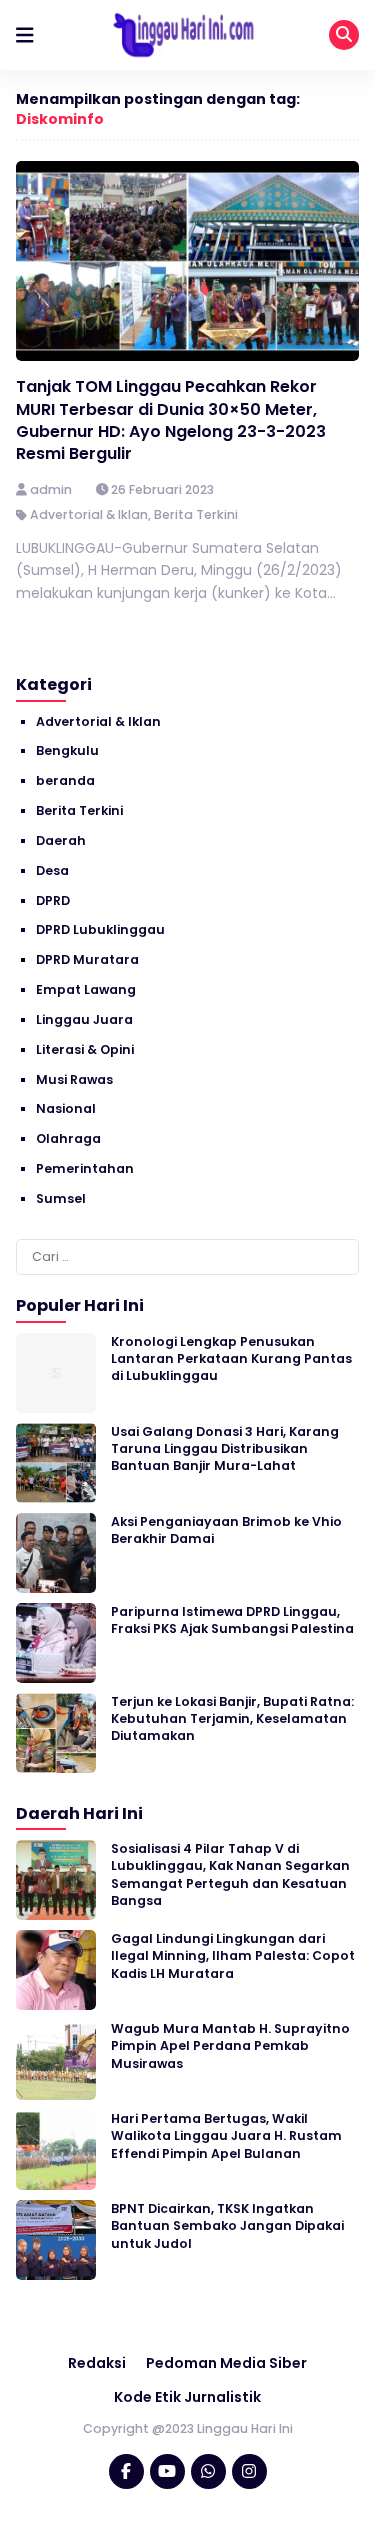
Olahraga (68, 1138)
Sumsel (61, 1198)
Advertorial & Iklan (89, 514)
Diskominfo (60, 119)
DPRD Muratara (87, 959)
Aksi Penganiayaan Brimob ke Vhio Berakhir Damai (226, 1530)
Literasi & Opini (85, 1049)
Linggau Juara (84, 1019)
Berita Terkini (196, 514)
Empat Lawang (86, 989)
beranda (65, 780)
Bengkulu (67, 750)
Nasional (66, 1108)
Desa (52, 870)
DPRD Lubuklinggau (100, 929)
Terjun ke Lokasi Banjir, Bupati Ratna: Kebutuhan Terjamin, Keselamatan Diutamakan (232, 1719)
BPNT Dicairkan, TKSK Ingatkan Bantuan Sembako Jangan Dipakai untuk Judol (227, 2226)
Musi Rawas (74, 1079)
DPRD (53, 900)
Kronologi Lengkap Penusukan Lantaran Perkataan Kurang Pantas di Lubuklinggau (231, 1359)
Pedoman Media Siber (226, 2363)
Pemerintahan (85, 1168)
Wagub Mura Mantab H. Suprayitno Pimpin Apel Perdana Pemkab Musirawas (230, 2046)
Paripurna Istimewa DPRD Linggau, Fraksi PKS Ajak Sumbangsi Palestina (232, 1620)
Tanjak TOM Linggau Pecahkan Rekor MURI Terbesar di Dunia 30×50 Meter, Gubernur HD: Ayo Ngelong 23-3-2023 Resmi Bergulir (171, 420)
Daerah (61, 840)
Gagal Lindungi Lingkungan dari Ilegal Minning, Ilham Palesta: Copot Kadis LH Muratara (233, 1956)
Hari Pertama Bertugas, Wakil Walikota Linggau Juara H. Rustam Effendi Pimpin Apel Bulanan (226, 2136)
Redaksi (97, 2363)
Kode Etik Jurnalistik (187, 2397)
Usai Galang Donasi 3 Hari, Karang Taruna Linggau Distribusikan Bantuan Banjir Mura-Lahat (225, 1449)
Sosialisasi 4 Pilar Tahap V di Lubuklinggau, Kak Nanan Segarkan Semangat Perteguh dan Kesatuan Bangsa (230, 1874)
